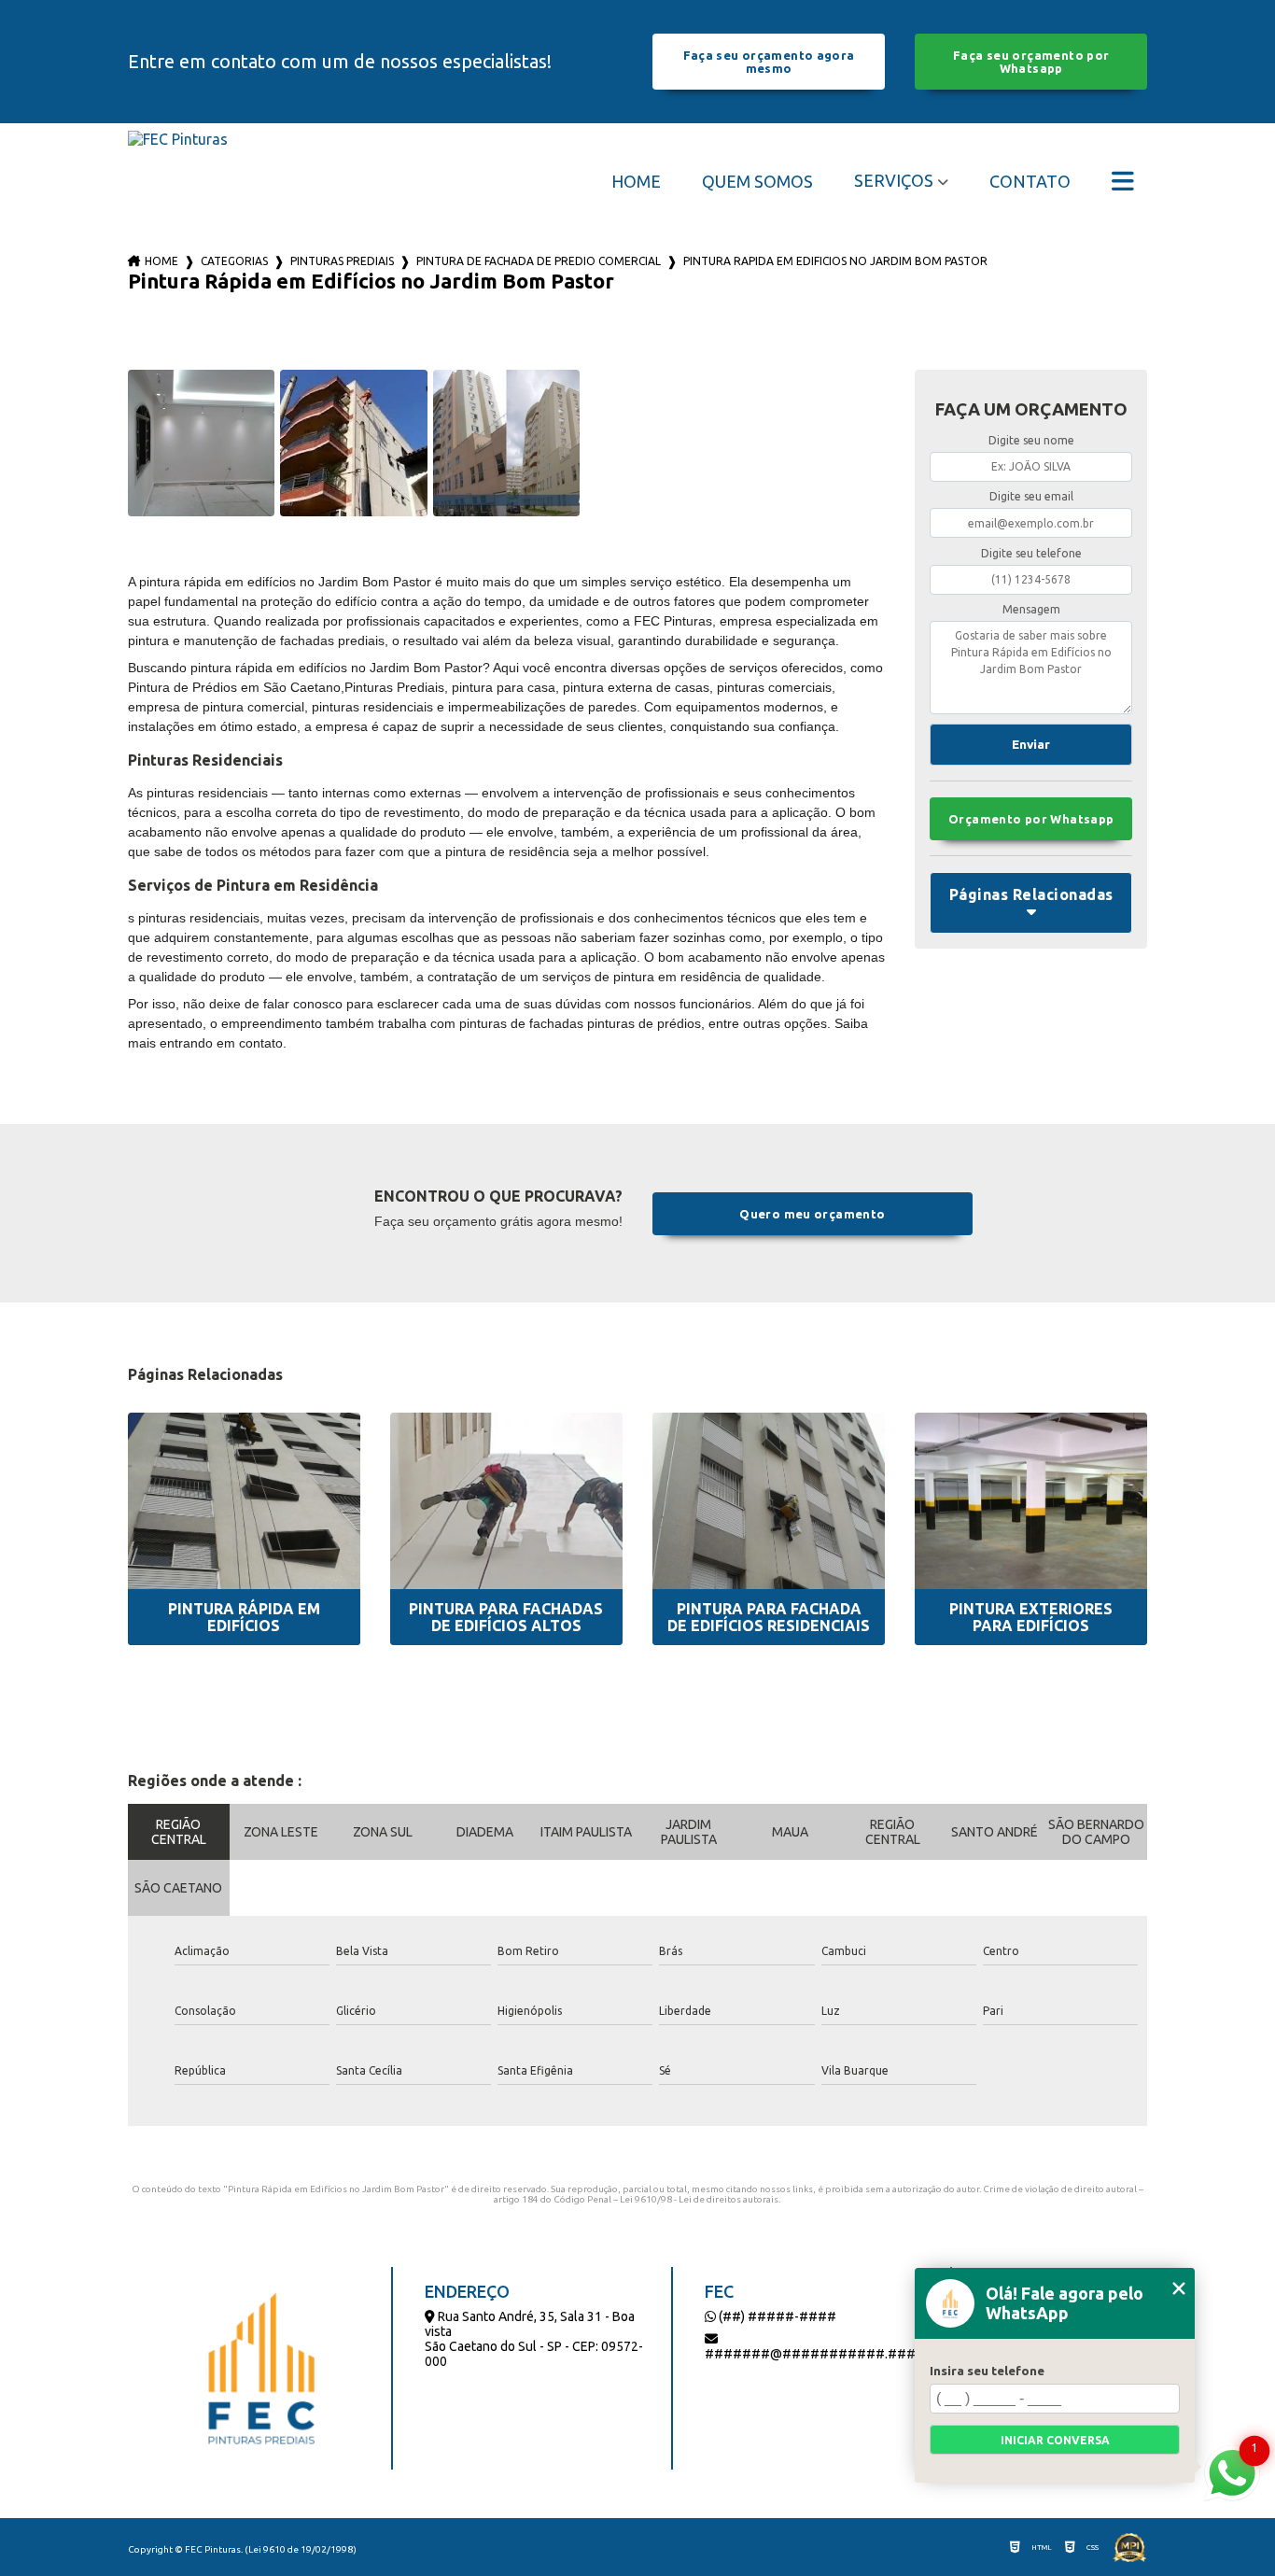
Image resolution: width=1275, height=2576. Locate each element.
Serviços (894, 180)
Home (636, 181)
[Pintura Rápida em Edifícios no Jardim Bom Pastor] (202, 443)
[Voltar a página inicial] (178, 181)
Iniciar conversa (1055, 2440)
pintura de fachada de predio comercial (539, 261)
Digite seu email (1031, 496)
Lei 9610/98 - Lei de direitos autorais (699, 2199)
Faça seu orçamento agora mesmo (769, 62)
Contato (1030, 181)
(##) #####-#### (776, 2316)
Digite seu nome (1031, 440)
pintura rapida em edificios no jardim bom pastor (835, 261)
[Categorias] (1123, 181)
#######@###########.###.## (820, 2354)
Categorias (234, 261)
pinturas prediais (342, 261)
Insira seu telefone (987, 2371)
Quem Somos (757, 181)
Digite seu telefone (1031, 553)
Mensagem (1031, 609)
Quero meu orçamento (812, 1214)
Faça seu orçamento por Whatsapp (1031, 62)
